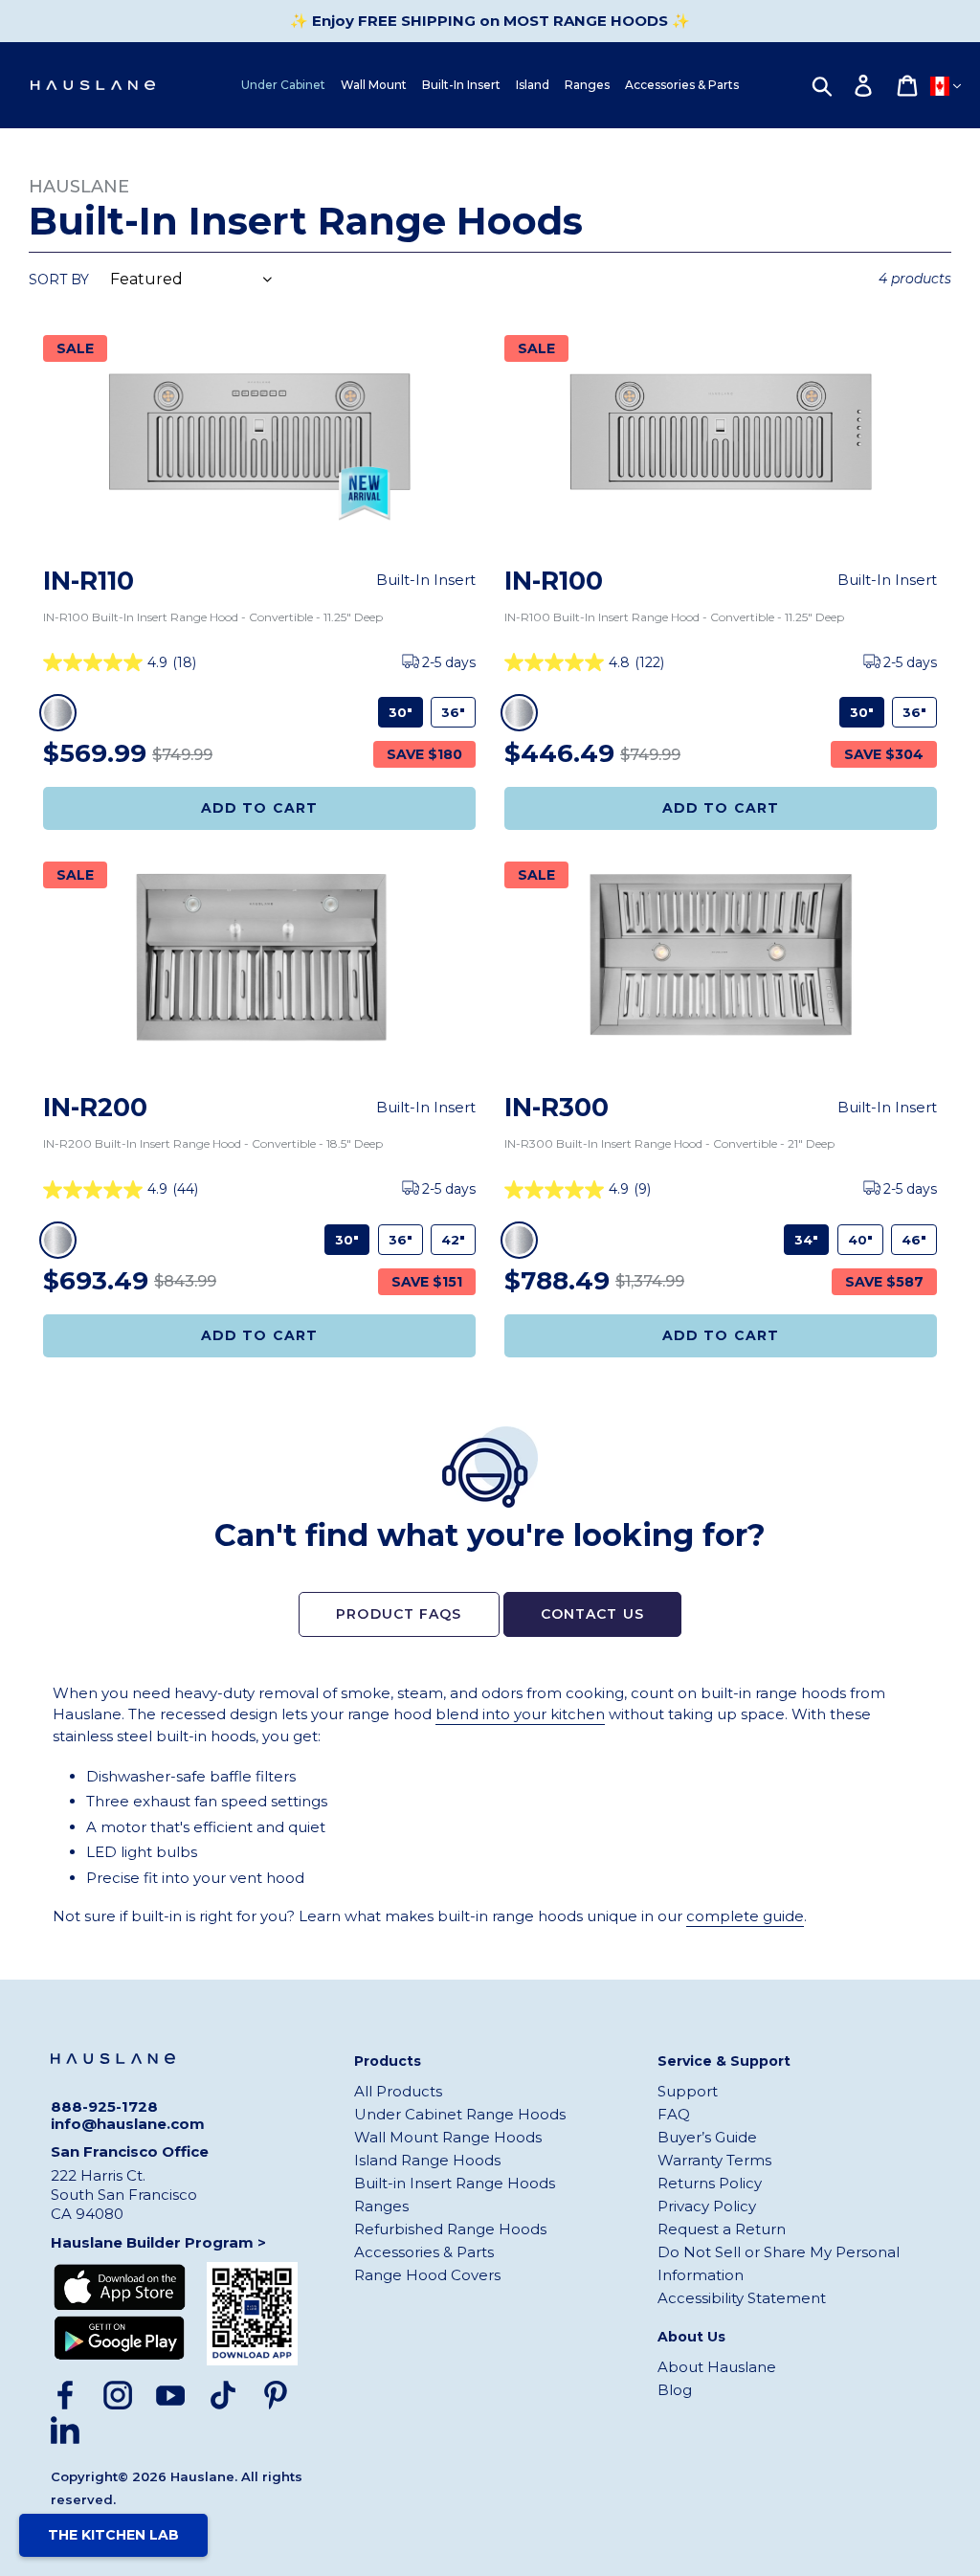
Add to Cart (259, 808)
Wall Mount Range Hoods (448, 2137)
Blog (675, 2390)
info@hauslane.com (128, 2124)
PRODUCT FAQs (399, 1614)
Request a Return (722, 2229)
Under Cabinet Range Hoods (460, 2114)
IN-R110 (89, 581)
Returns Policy (710, 2183)
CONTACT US (592, 1614)
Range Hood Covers (427, 2275)
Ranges (381, 2206)
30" (401, 712)
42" (453, 1240)
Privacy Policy (707, 2206)
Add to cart (721, 808)
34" (806, 1240)
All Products (398, 2091)
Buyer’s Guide (707, 2137)
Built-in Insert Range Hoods (455, 2183)
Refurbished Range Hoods (450, 2229)
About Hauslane (717, 2367)
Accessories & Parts (424, 2252)
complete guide (745, 1916)
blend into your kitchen (520, 1714)
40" (860, 1240)
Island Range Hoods (427, 2160)
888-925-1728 (104, 2107)
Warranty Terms (714, 2160)
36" (453, 712)
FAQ (674, 2114)
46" (914, 1240)
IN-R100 (554, 581)
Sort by (59, 280)
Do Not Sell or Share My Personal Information (779, 2263)
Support (688, 2091)
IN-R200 (95, 1107)
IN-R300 (557, 1107)
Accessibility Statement (742, 2298)
